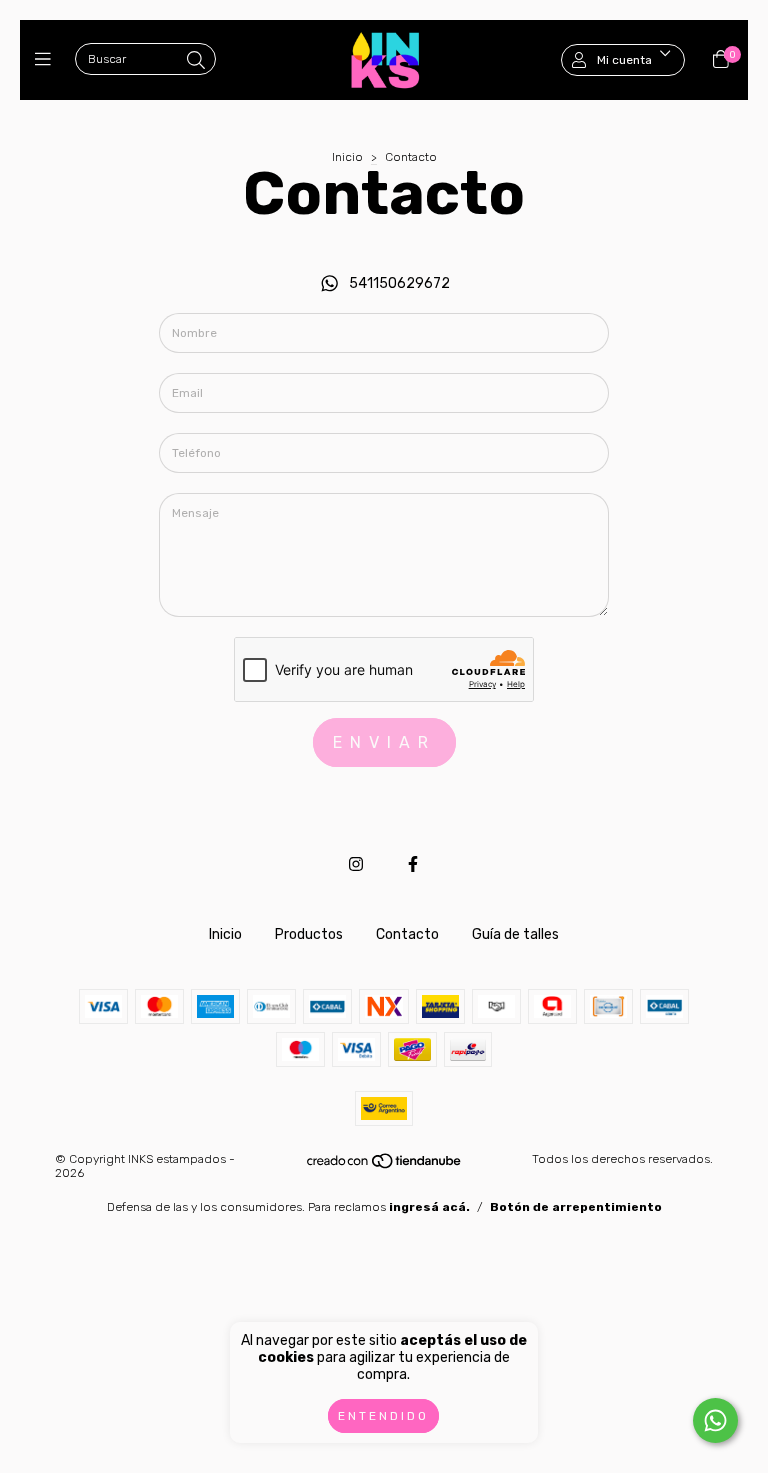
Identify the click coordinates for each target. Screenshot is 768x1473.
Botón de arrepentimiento (576, 1207)
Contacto (407, 934)
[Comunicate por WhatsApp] (715, 1420)
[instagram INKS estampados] (356, 864)
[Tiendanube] (385, 1165)
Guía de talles (515, 934)
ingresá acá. (429, 1207)
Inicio (347, 157)
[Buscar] (196, 61)
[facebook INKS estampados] (413, 864)
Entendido (383, 1416)
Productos (309, 934)
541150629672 (399, 283)
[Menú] (47, 60)
